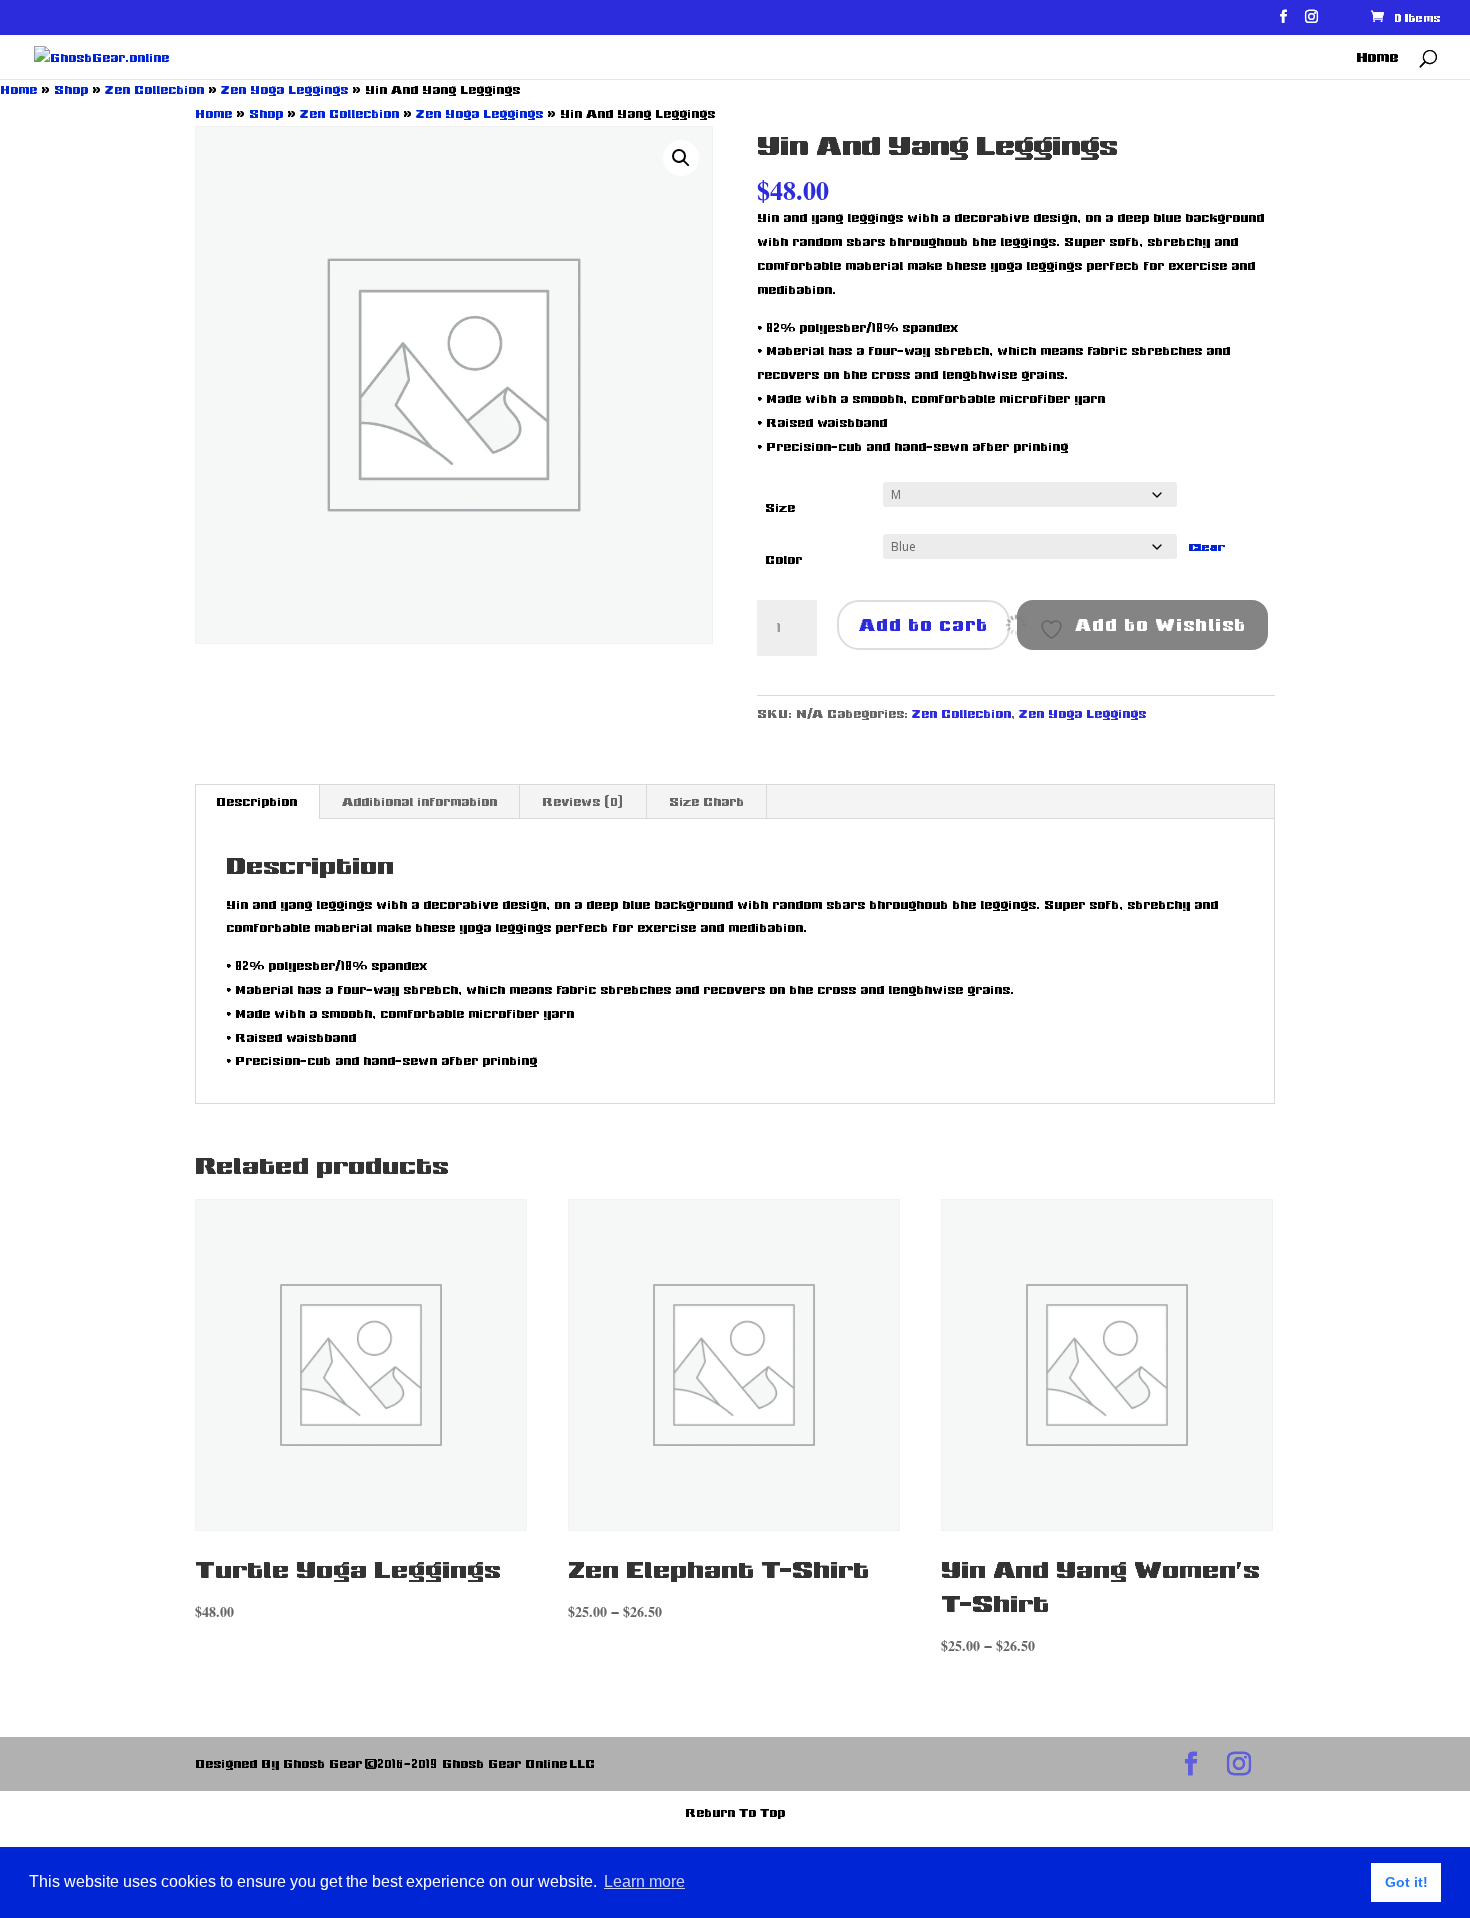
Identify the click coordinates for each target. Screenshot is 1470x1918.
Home (1377, 58)
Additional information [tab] (419, 801)
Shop (71, 89)
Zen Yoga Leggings (284, 89)
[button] (681, 158)
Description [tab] (256, 801)
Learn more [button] (644, 1881)
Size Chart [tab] (706, 801)
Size (780, 507)
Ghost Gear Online (505, 1763)
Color (783, 559)
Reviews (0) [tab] (583, 801)
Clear (1207, 547)
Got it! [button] (1406, 1882)
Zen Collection (154, 89)
